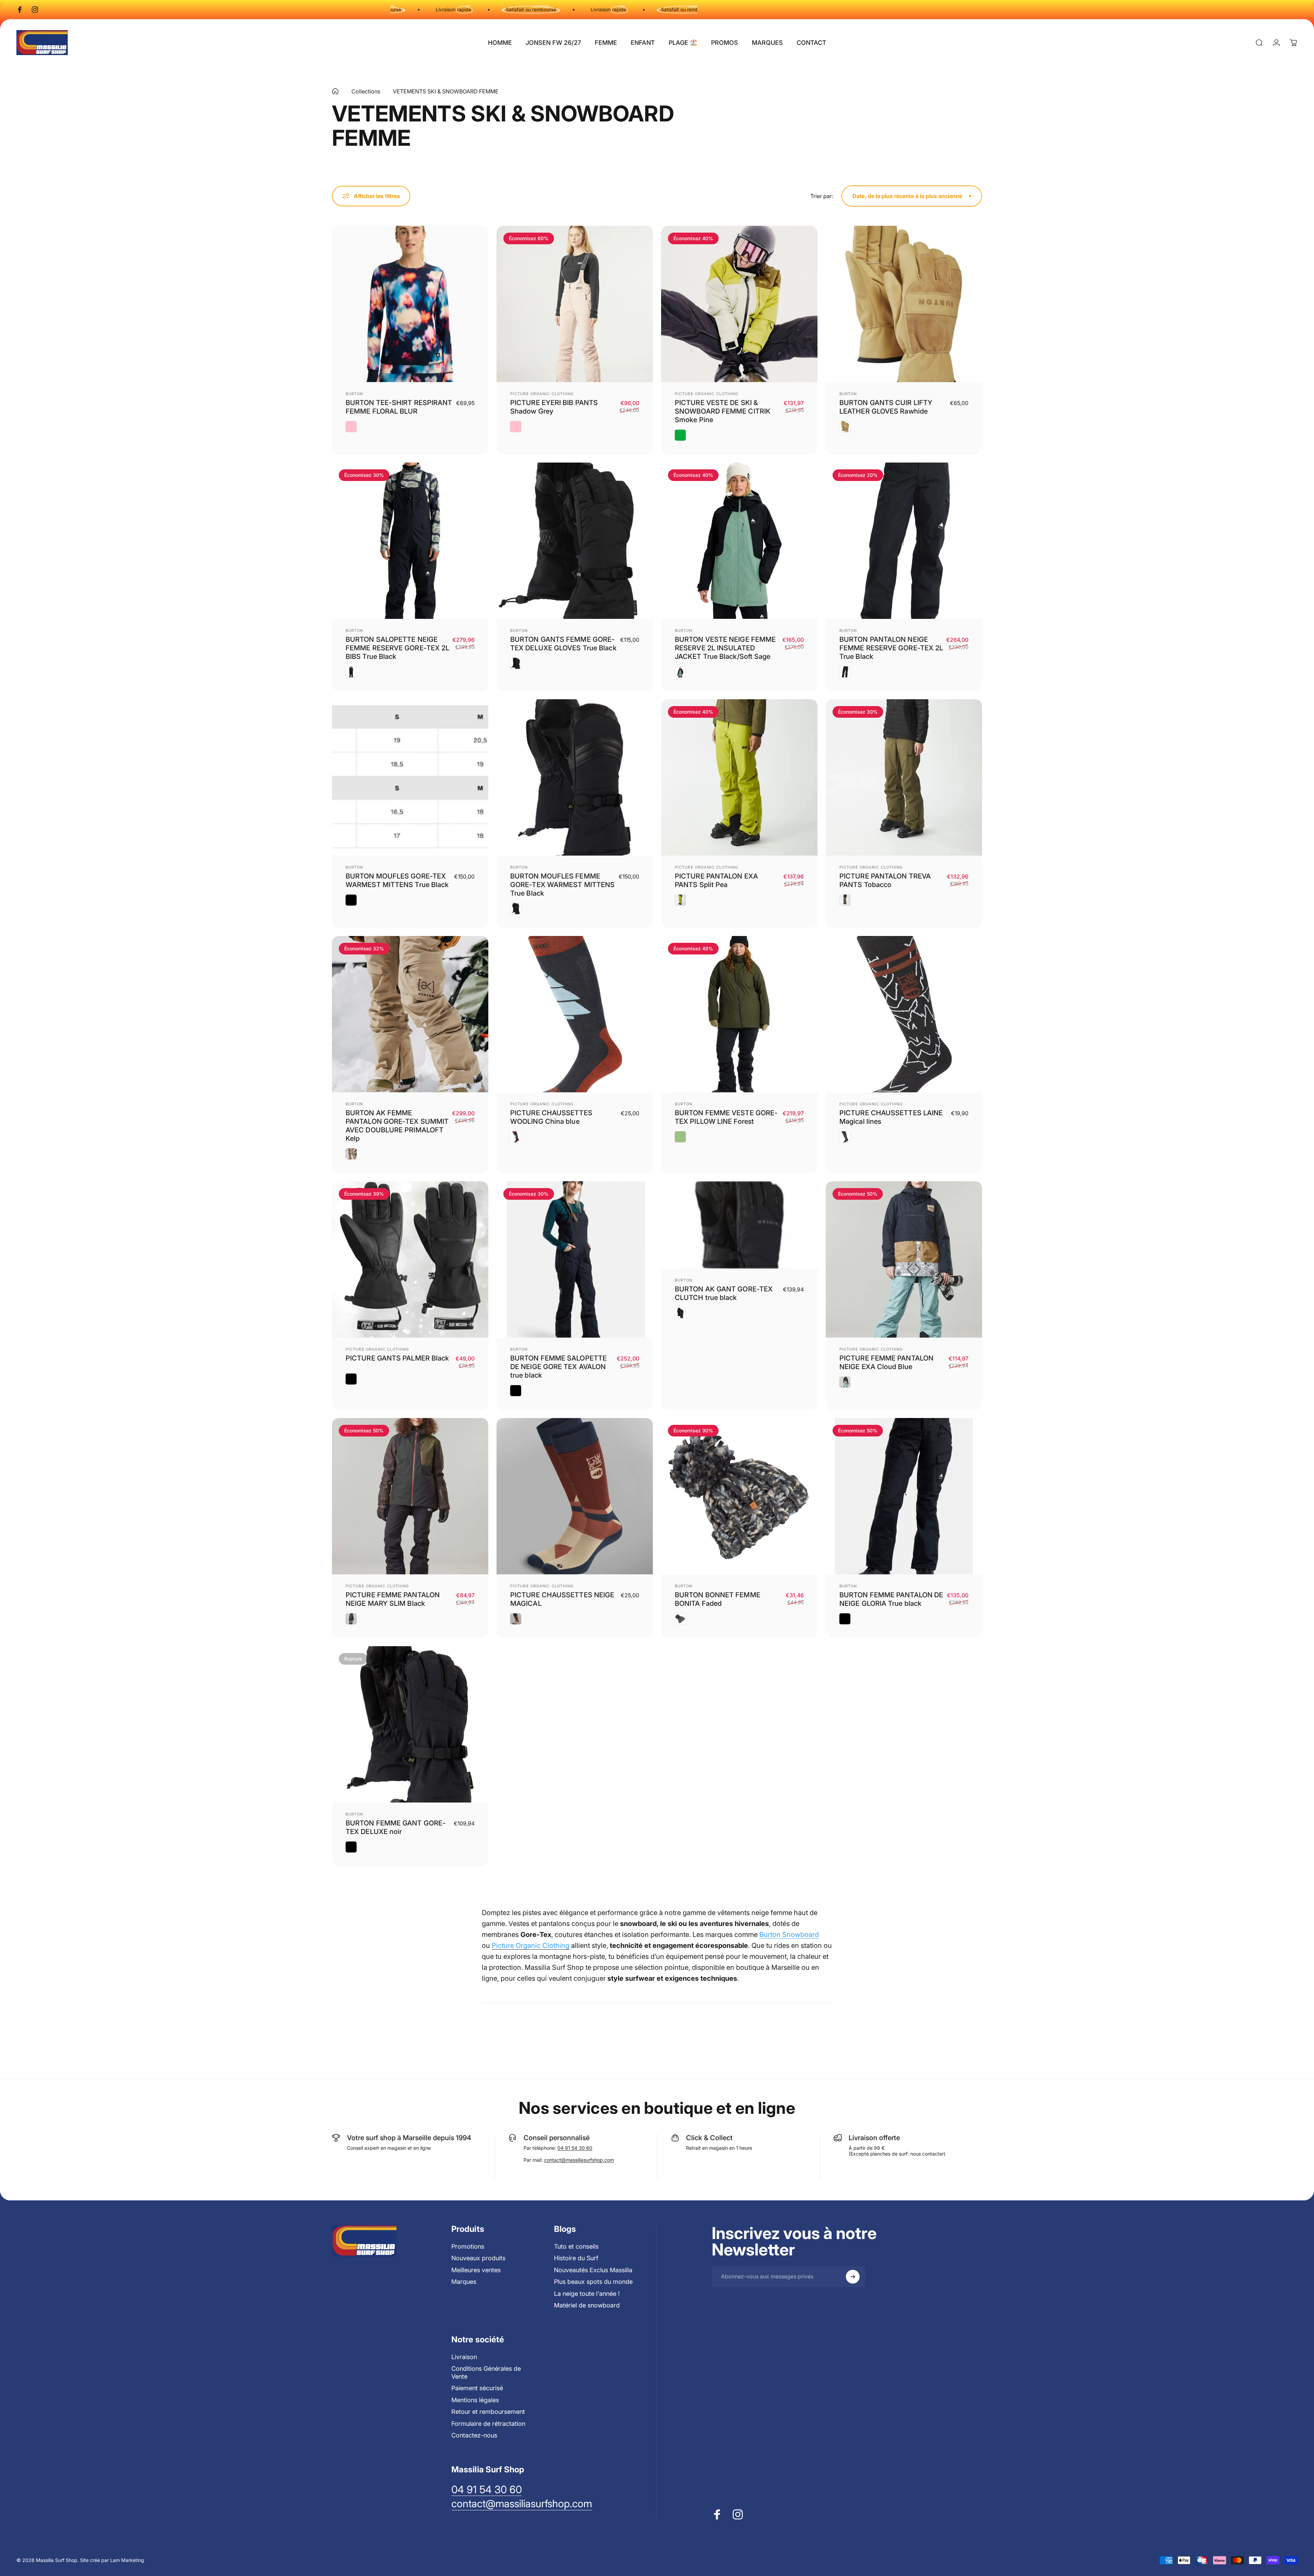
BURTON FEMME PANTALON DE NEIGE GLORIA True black (891, 1599)
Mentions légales (475, 2400)
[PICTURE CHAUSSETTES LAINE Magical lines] (904, 1014)
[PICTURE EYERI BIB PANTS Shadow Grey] (575, 304)
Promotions (468, 2246)
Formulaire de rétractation (488, 2424)
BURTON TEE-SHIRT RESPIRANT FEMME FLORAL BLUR (399, 407)
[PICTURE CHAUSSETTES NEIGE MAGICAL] (575, 1496)
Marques (464, 2282)
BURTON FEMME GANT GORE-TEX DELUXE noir (396, 1827)
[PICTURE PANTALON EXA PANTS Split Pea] (739, 777)
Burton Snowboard (789, 1935)
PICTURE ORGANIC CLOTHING (542, 394)
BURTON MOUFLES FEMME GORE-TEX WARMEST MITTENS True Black (562, 885)
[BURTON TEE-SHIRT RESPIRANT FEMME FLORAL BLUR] (410, 304)
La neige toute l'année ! (587, 2294)
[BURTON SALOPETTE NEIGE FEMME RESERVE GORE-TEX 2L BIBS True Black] (410, 541)
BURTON (355, 394)
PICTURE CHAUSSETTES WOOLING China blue (551, 1117)
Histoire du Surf (576, 2258)
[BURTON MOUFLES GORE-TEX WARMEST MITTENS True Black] (410, 777)
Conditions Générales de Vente (486, 2372)
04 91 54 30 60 (575, 2148)
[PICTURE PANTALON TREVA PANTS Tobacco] (904, 777)
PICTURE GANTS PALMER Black (397, 1358)
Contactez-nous (474, 2435)
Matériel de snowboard (587, 2305)
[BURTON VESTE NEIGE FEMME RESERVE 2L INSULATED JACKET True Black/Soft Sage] (739, 541)
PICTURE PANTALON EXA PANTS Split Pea (716, 880)
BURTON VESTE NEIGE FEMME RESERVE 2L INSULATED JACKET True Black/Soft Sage (725, 648)
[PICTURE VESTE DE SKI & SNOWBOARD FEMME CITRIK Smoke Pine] (739, 304)
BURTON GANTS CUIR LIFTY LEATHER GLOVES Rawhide (886, 407)
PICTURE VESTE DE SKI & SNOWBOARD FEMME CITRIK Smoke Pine (723, 411)
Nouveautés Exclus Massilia (593, 2270)
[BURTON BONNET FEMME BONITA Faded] (739, 1496)
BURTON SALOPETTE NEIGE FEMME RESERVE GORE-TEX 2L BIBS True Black (397, 648)
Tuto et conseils (576, 2246)
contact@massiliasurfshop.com (579, 2160)
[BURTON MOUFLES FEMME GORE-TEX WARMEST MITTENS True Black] (575, 777)
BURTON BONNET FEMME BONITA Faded (718, 1599)
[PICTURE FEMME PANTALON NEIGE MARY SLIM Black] (410, 1496)
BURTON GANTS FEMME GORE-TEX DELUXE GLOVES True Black (563, 644)
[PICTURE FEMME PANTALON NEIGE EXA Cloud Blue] (904, 1259)
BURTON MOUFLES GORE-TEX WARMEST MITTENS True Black (397, 880)
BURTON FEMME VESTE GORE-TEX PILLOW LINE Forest (726, 1117)
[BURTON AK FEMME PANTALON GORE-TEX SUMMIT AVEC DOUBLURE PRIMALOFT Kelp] (410, 1014)
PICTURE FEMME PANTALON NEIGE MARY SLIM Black (393, 1599)
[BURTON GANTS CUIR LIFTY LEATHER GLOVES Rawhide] (904, 304)
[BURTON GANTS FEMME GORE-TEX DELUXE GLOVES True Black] (575, 541)
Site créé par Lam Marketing (112, 2560)
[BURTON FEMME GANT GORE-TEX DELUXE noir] (410, 1724)
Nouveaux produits (478, 2258)
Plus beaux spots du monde (593, 2282)
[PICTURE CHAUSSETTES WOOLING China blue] (575, 1014)
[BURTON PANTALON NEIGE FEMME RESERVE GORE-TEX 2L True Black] (904, 541)
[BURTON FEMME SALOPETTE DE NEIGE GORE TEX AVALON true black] (575, 1259)
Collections (366, 91)
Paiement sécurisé (477, 2388)
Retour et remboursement (488, 2412)
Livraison (464, 2357)
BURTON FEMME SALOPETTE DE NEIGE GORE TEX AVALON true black (558, 1367)
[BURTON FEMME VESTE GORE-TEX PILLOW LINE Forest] (739, 1014)
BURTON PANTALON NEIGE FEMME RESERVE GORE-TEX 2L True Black (891, 648)
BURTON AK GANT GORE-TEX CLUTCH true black (724, 1293)
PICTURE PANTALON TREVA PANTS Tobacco (885, 880)
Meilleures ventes (476, 2270)
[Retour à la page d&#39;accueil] (335, 91)
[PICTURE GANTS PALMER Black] (410, 1259)
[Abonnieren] (853, 2277)
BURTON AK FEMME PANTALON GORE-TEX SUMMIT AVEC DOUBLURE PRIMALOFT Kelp (397, 1126)
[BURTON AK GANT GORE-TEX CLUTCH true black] (739, 1225)
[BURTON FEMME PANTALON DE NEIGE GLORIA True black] (904, 1496)
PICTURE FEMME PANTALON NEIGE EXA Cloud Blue (886, 1362)
